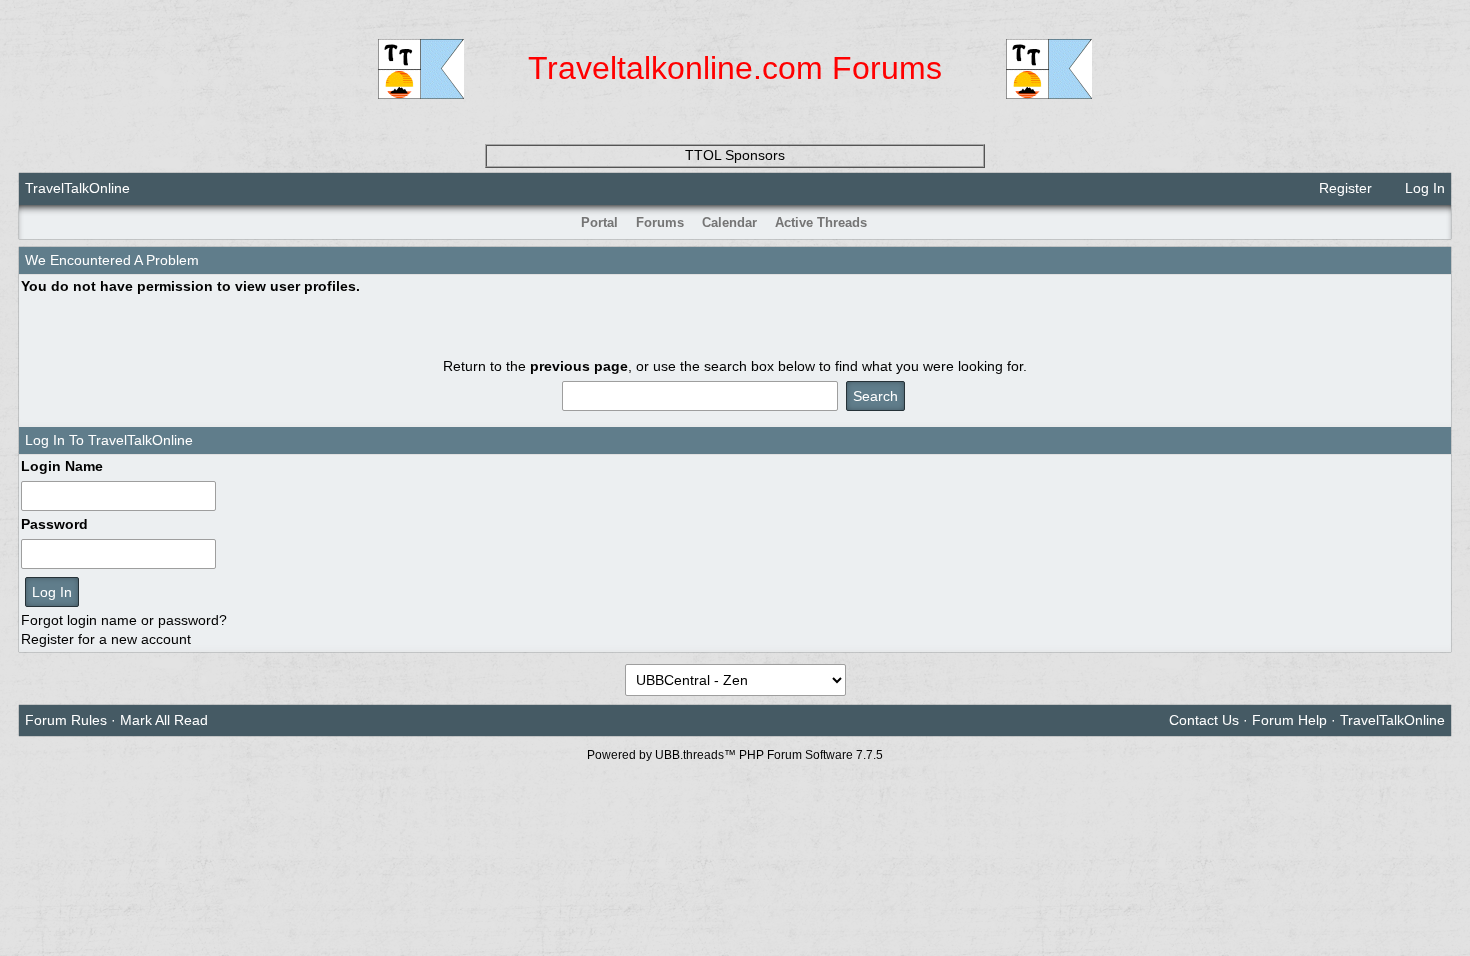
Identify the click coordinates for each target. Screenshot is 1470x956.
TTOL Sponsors (735, 155)
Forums (660, 222)
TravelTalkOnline (77, 188)
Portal (599, 222)
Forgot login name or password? (124, 620)
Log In (1423, 188)
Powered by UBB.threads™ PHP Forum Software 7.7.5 (735, 755)
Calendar (729, 222)
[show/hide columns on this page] (1438, 222)
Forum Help (1289, 720)
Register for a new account (106, 639)
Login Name (62, 466)
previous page (579, 366)
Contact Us (1204, 720)
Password (54, 524)
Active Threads (821, 222)
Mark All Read (164, 720)
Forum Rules (66, 720)
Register (1343, 188)
